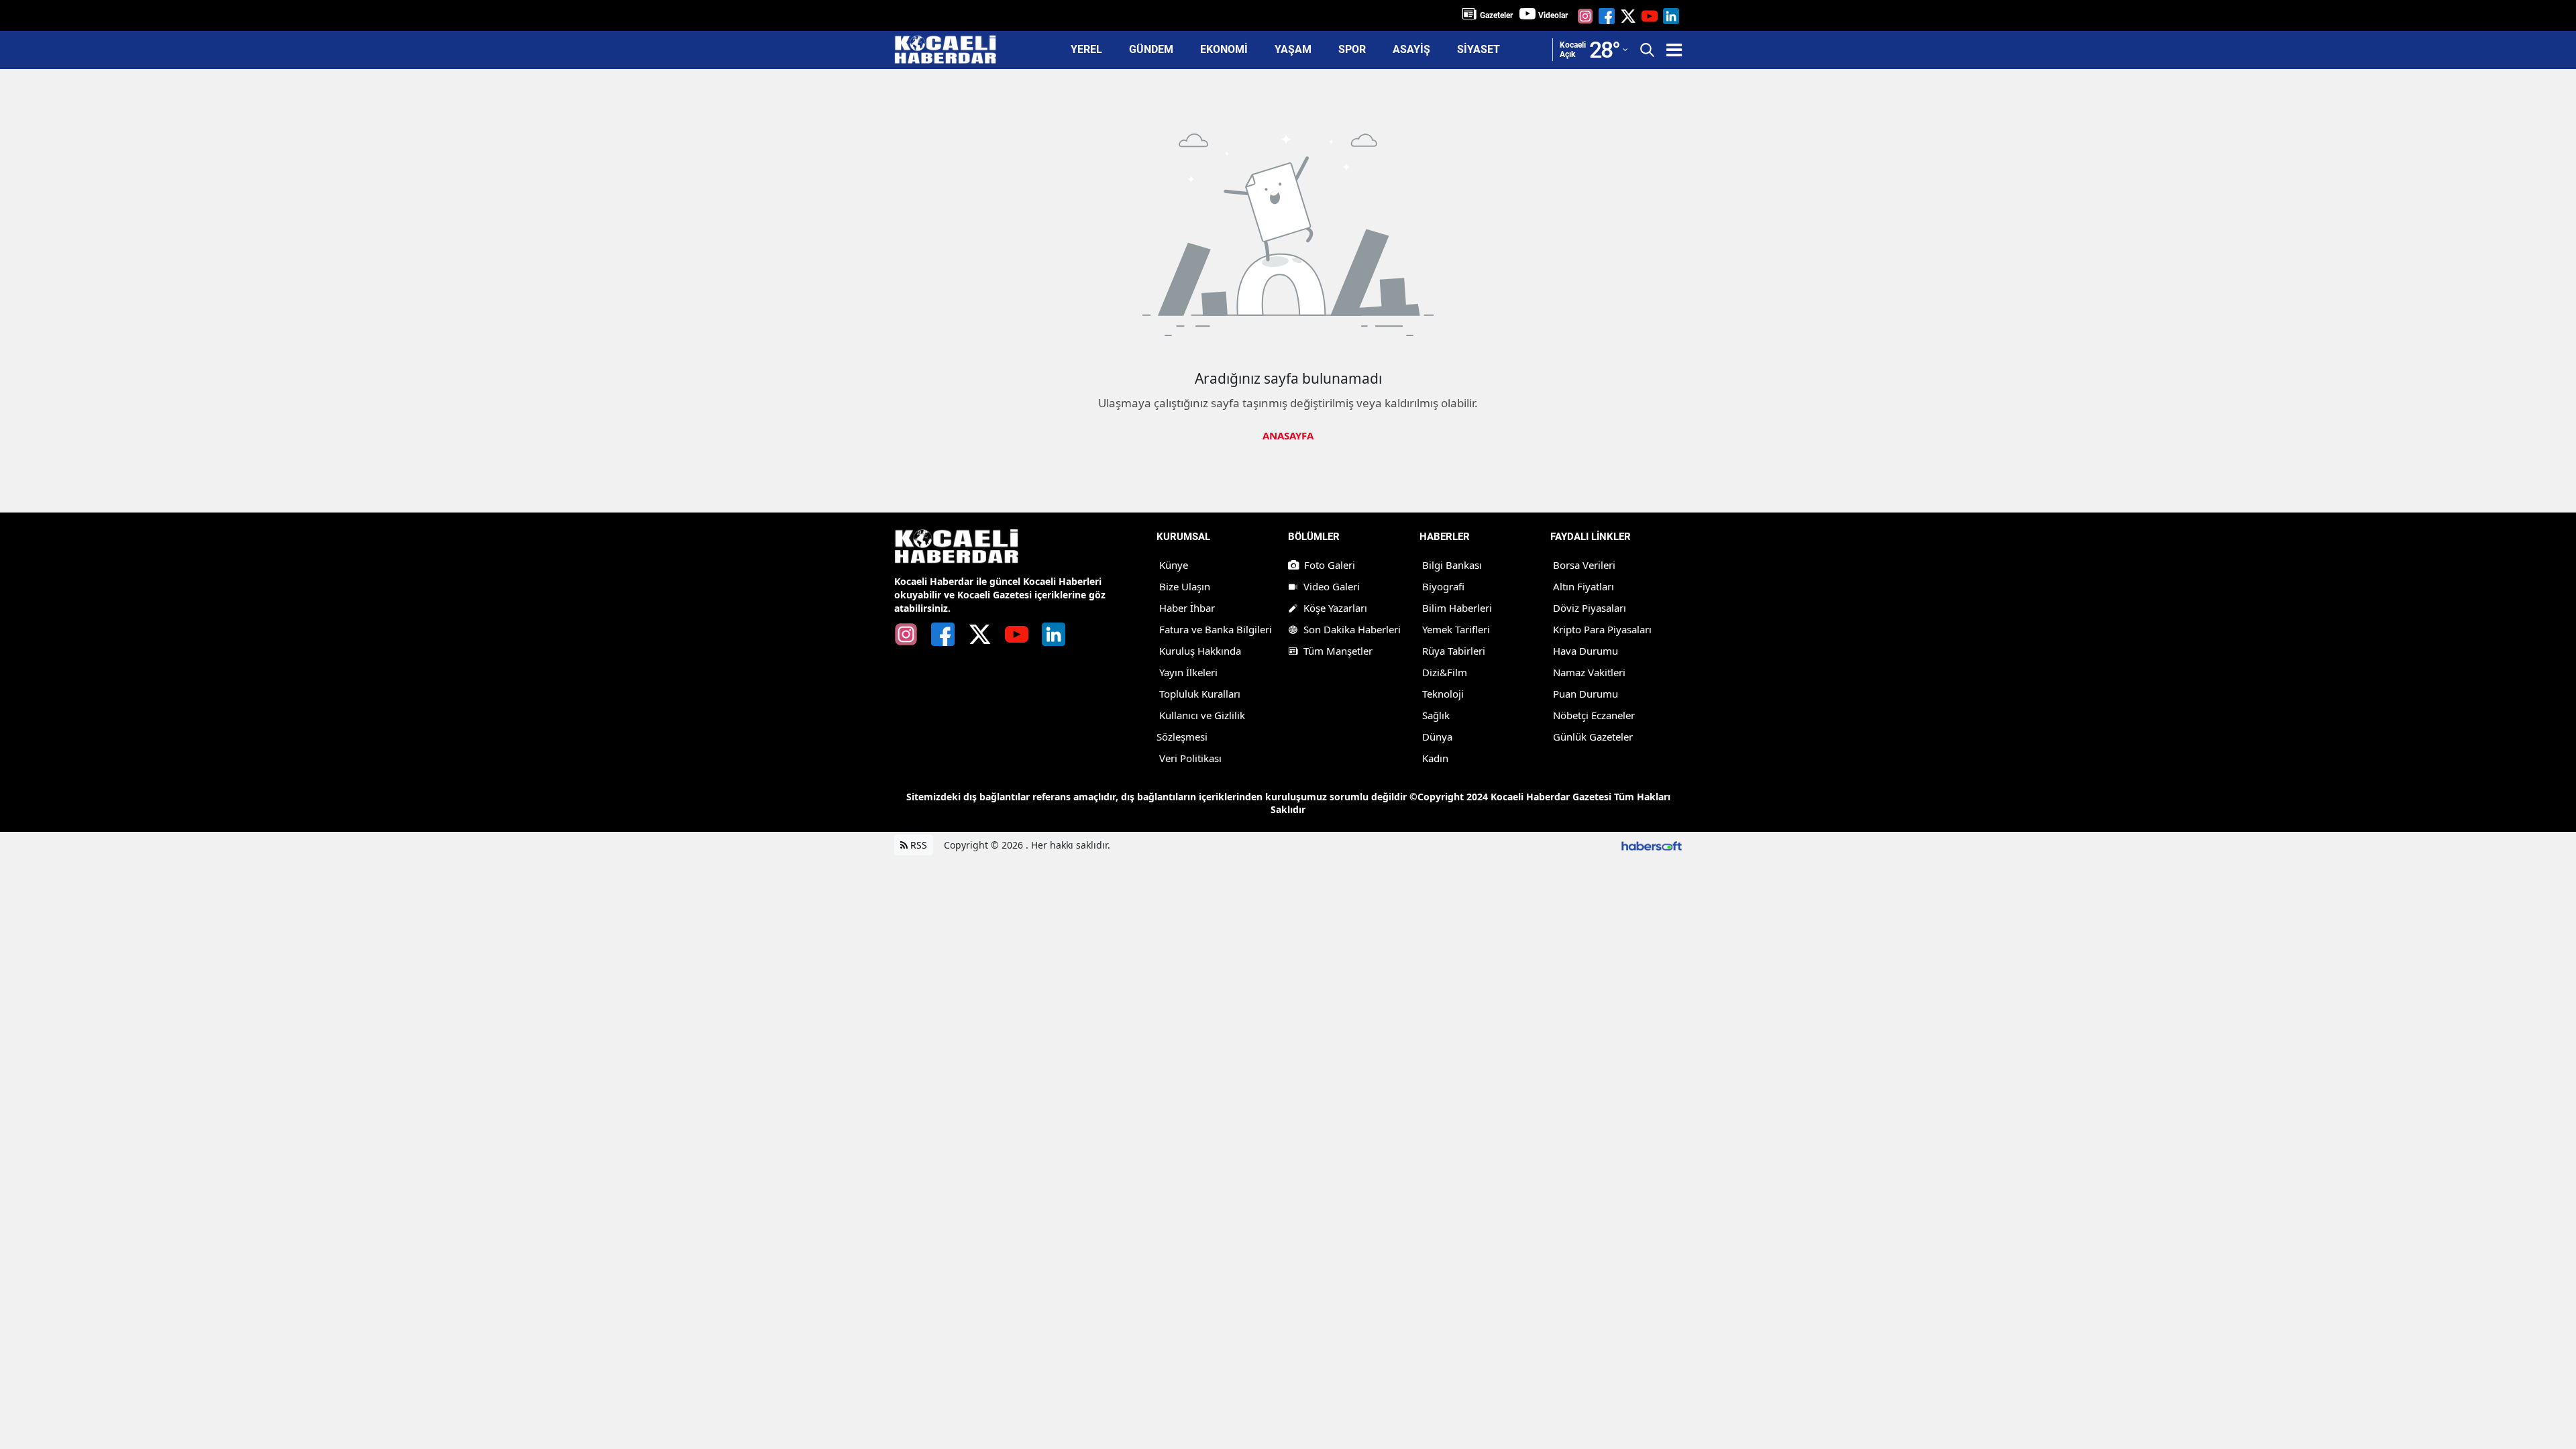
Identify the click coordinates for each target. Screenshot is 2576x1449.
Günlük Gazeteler (1593, 737)
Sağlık (1436, 715)
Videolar (1553, 15)
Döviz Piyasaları (1590, 608)
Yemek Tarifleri (1456, 629)
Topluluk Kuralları (1200, 694)
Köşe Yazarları (1335, 608)
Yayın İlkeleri (1188, 672)
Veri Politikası (1190, 758)
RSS (917, 845)
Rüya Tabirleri (1454, 651)
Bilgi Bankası (1452, 565)
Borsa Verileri (1584, 565)
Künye (1174, 565)
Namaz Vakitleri (1589, 672)
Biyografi (1443, 586)
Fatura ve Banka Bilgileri (1216, 629)
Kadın (1435, 758)
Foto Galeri (1330, 565)
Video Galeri (1332, 586)
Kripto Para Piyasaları (1602, 629)
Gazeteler (1496, 15)
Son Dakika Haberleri (1352, 629)
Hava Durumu (1586, 651)
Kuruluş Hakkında (1200, 651)
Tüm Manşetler (1338, 651)
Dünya (1437, 737)
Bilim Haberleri (1457, 608)
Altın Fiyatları (1584, 586)
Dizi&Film (1445, 672)
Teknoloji (1443, 694)
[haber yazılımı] (1652, 845)
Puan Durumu (1586, 694)
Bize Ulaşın (1185, 586)
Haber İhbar (1187, 608)
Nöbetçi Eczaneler (1594, 715)
